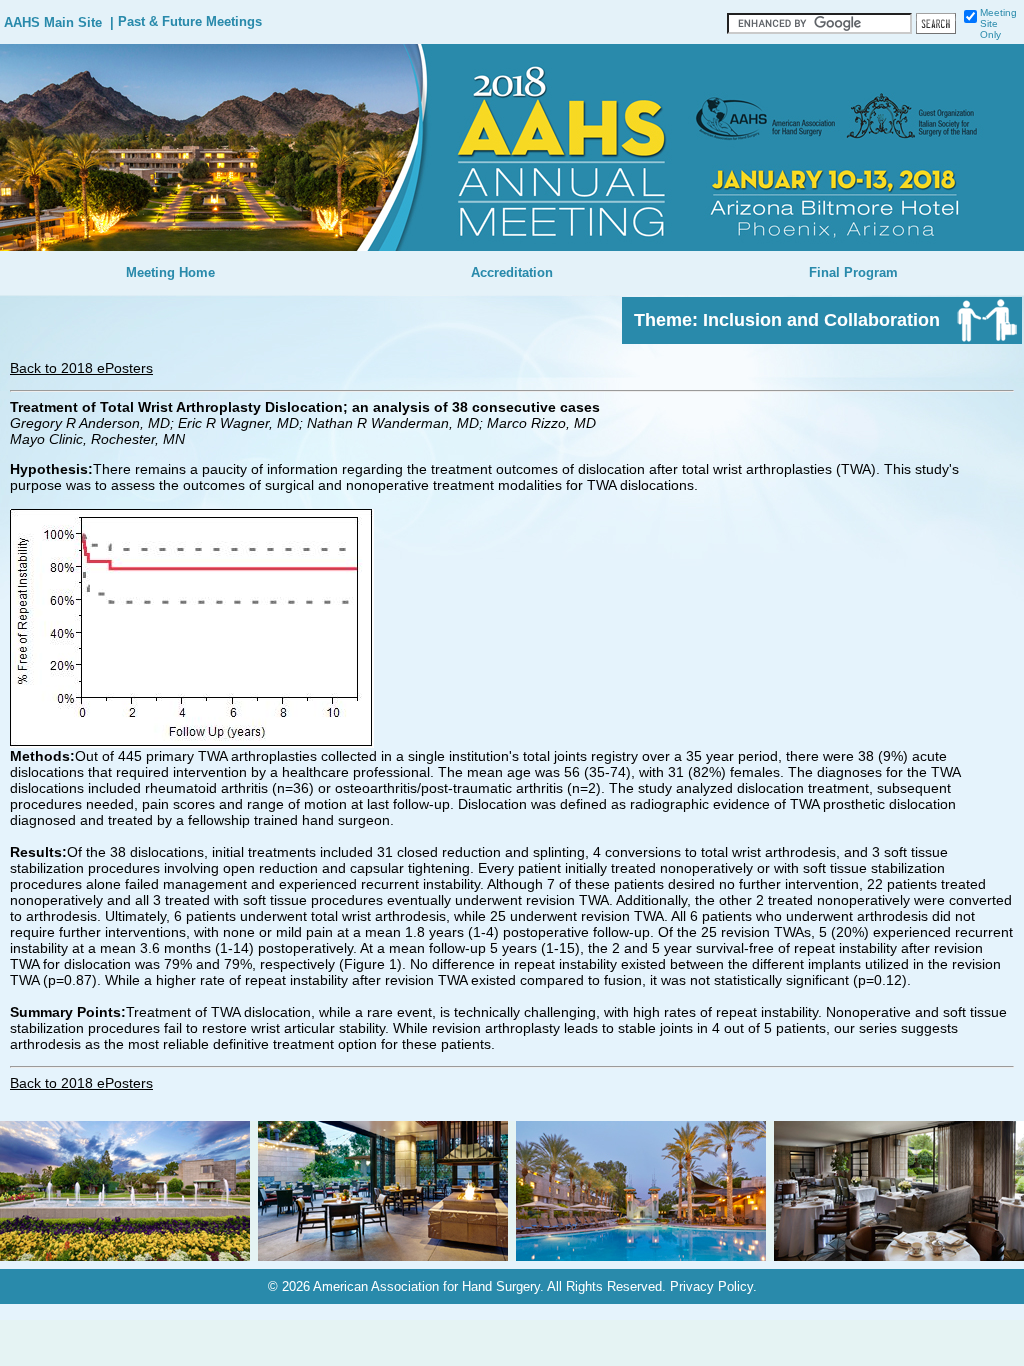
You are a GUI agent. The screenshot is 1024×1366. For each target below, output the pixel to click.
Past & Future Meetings (190, 22)
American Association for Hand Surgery (426, 1286)
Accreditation (512, 273)
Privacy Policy (711, 1286)
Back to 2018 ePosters (81, 368)
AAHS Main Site (53, 23)
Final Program (853, 273)
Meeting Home (170, 273)
